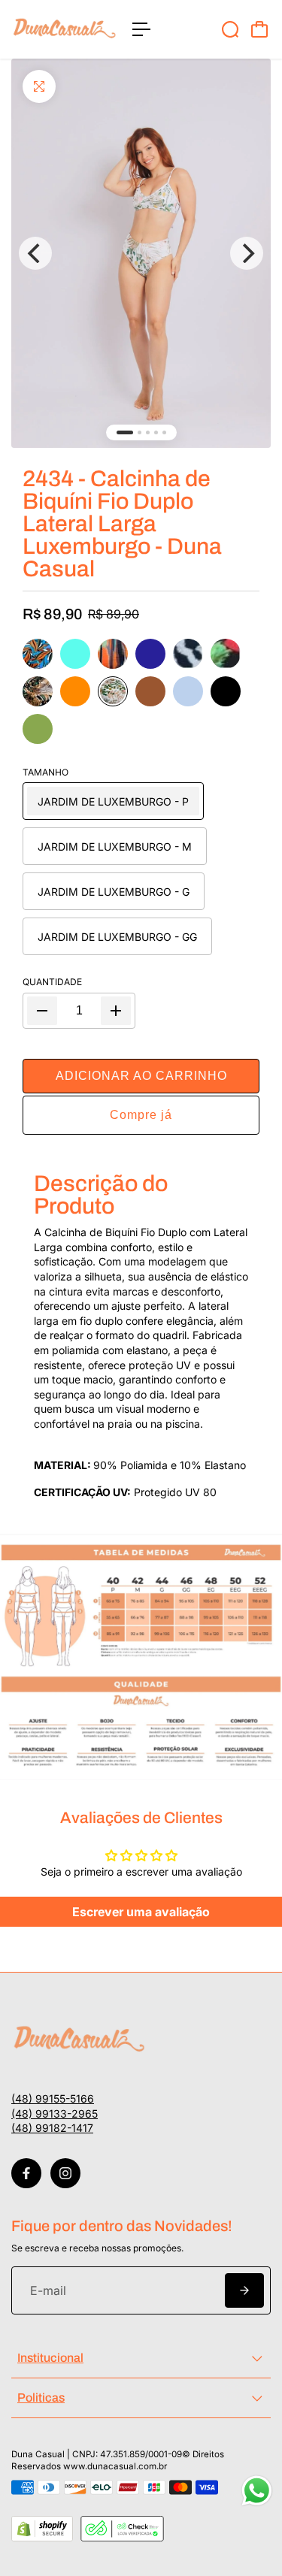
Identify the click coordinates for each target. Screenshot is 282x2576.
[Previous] (35, 253)
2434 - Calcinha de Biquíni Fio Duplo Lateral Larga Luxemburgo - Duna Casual (122, 524)
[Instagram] (65, 2173)
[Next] (247, 253)
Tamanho (45, 772)
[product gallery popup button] (141, 253)
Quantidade (52, 982)
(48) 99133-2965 (55, 2113)
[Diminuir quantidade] (42, 1011)
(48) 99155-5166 (53, 2098)
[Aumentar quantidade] (116, 1011)
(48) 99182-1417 (52, 2128)
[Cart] (259, 29)
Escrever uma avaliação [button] (141, 1912)
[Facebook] (26, 2173)
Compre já (141, 1115)
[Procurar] (230, 29)
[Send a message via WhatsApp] (257, 2491)
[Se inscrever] (244, 2290)
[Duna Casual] (64, 29)
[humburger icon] (141, 29)
